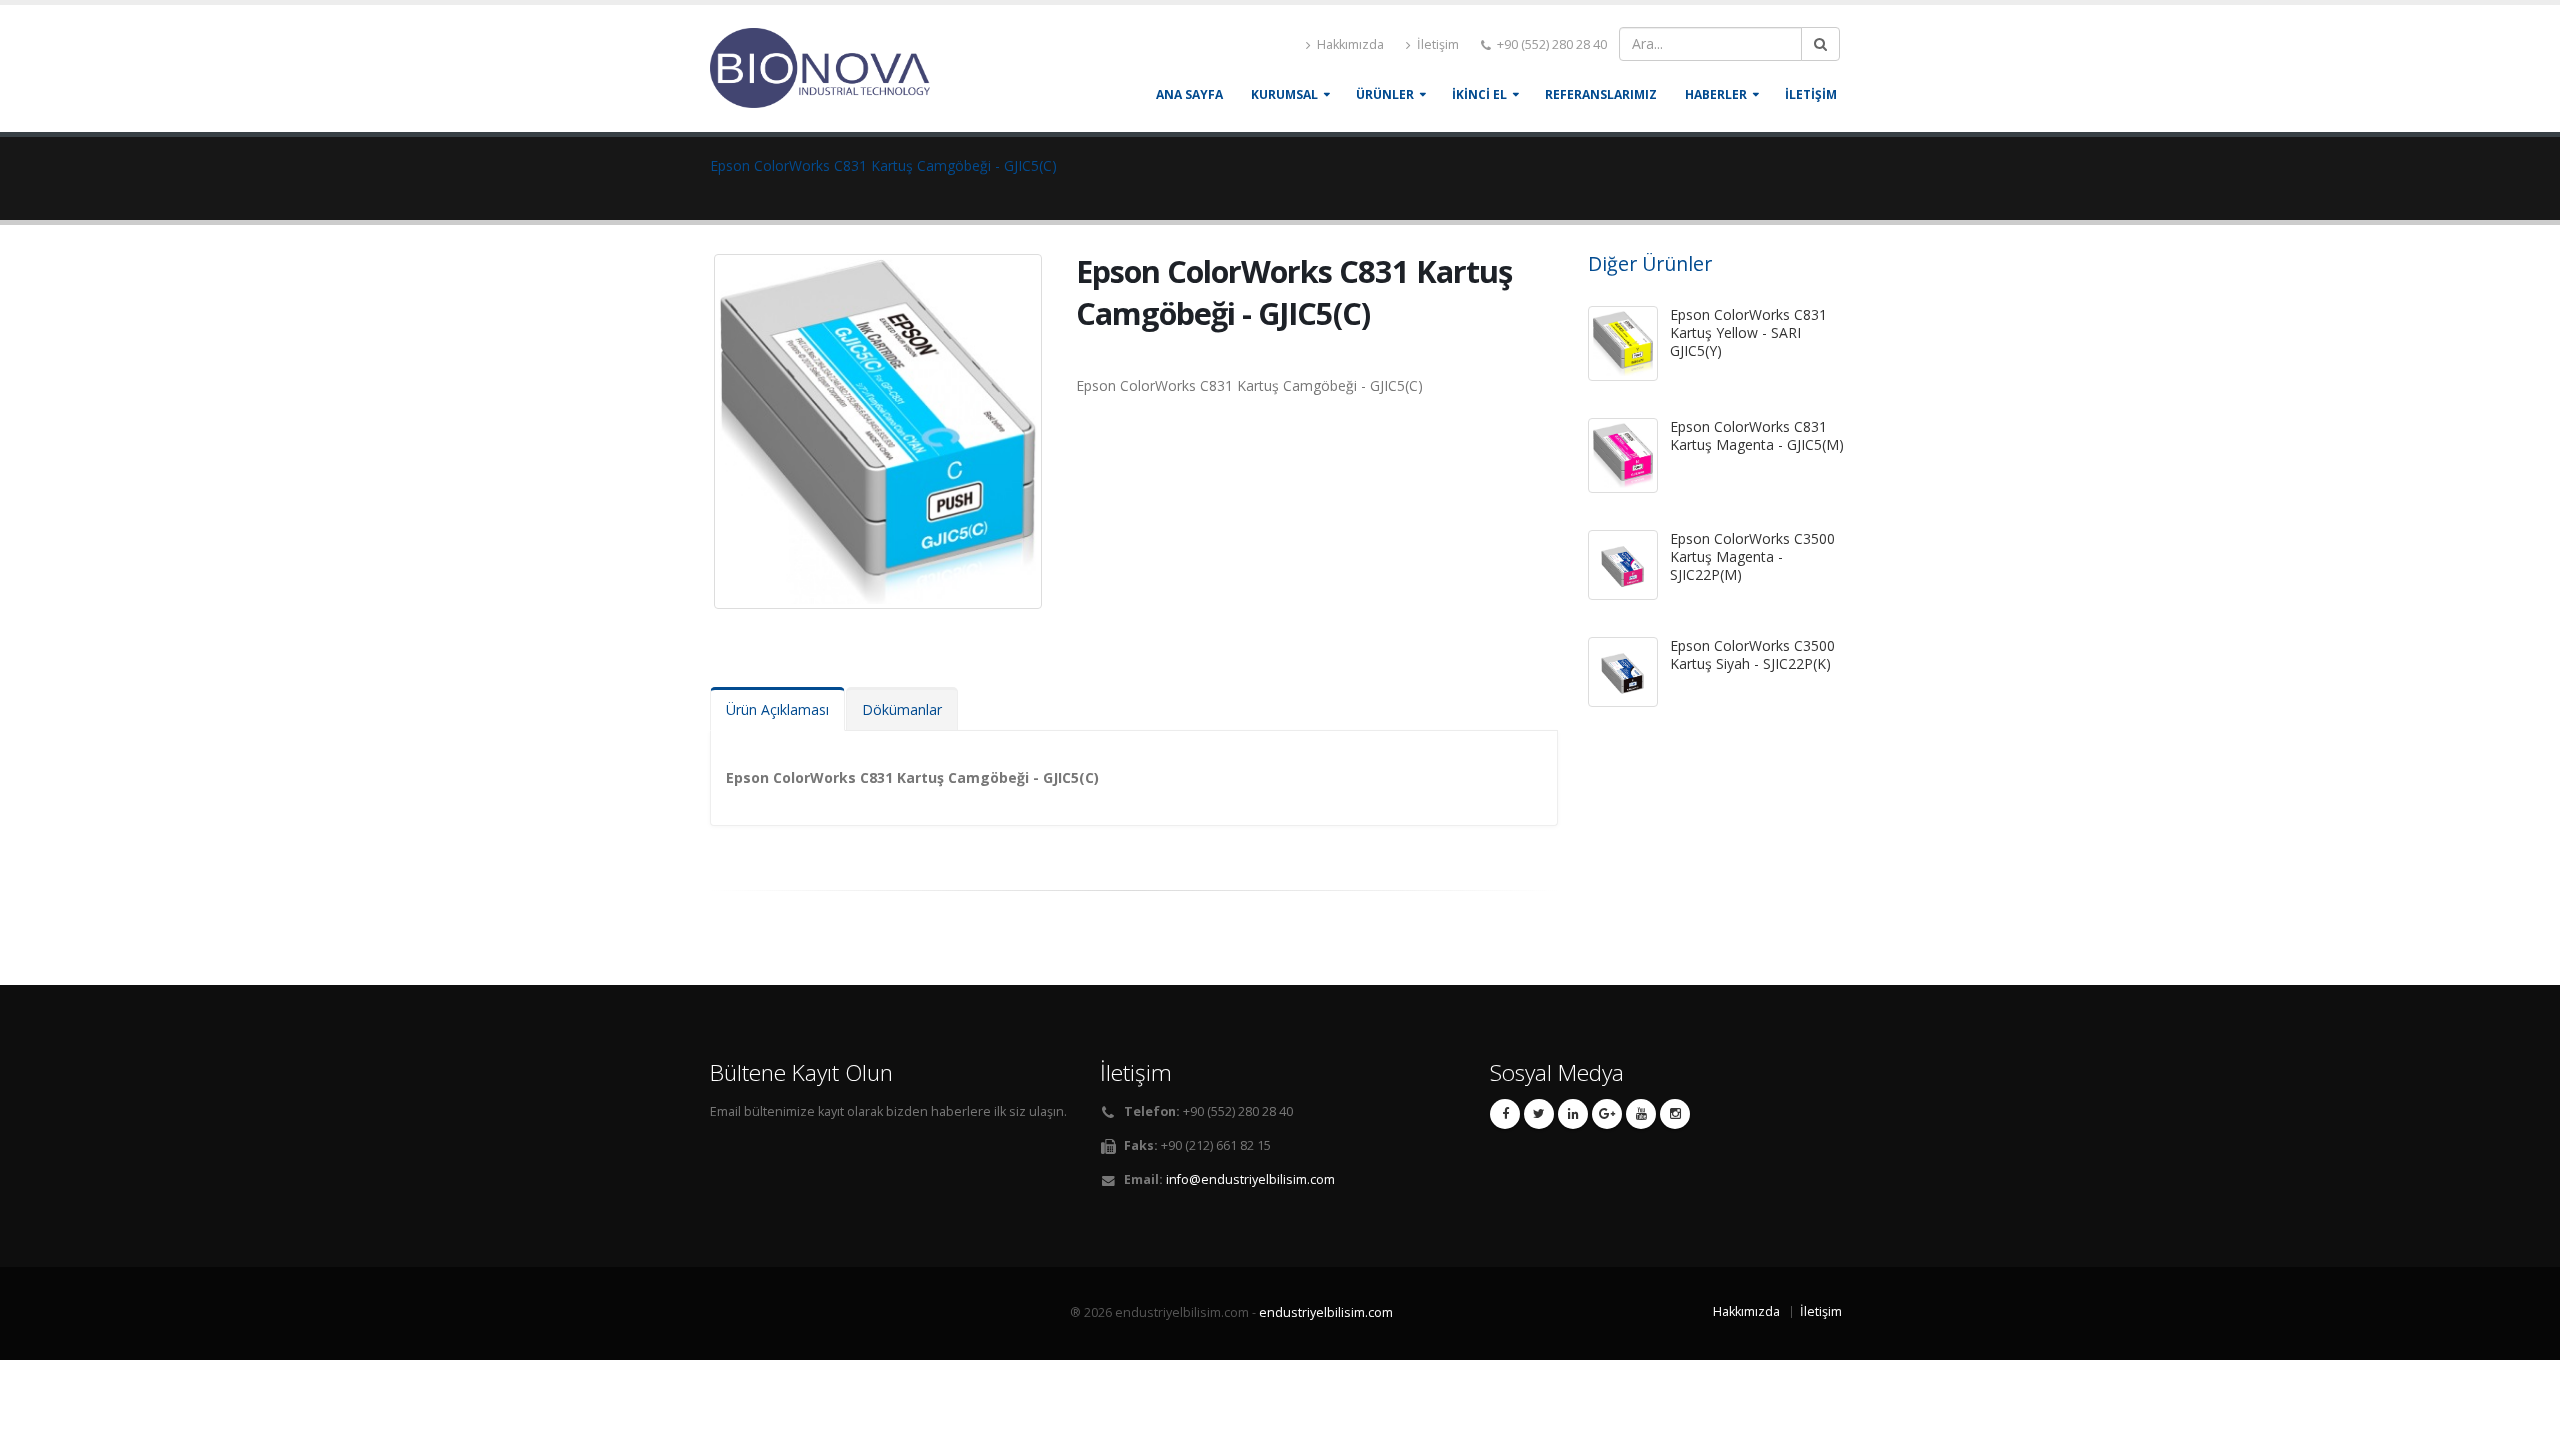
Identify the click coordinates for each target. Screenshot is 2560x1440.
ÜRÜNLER (1385, 94)
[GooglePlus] (1607, 1114)
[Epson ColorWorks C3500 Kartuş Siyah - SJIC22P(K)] (1623, 672)
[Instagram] (1675, 1114)
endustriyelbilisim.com (1326, 1312)
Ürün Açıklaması (777, 709)
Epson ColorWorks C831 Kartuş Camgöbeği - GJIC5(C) (883, 165)
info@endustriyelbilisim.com (1250, 1179)
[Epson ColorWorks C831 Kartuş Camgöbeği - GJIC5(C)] (881, 422)
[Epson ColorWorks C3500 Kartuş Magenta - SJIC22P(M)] (1623, 565)
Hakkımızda (1349, 44)
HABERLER (1716, 94)
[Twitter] (1539, 1114)
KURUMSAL (1284, 94)
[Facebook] (1505, 1114)
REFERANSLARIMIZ (1601, 94)
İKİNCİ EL (1479, 94)
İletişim (1436, 44)
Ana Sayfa (1189, 94)
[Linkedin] (1573, 1114)
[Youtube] (1641, 1114)
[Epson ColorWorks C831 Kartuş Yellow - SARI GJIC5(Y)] (1623, 343)
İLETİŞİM (1811, 94)
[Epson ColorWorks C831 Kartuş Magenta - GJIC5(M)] (1623, 455)
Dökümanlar (902, 709)
